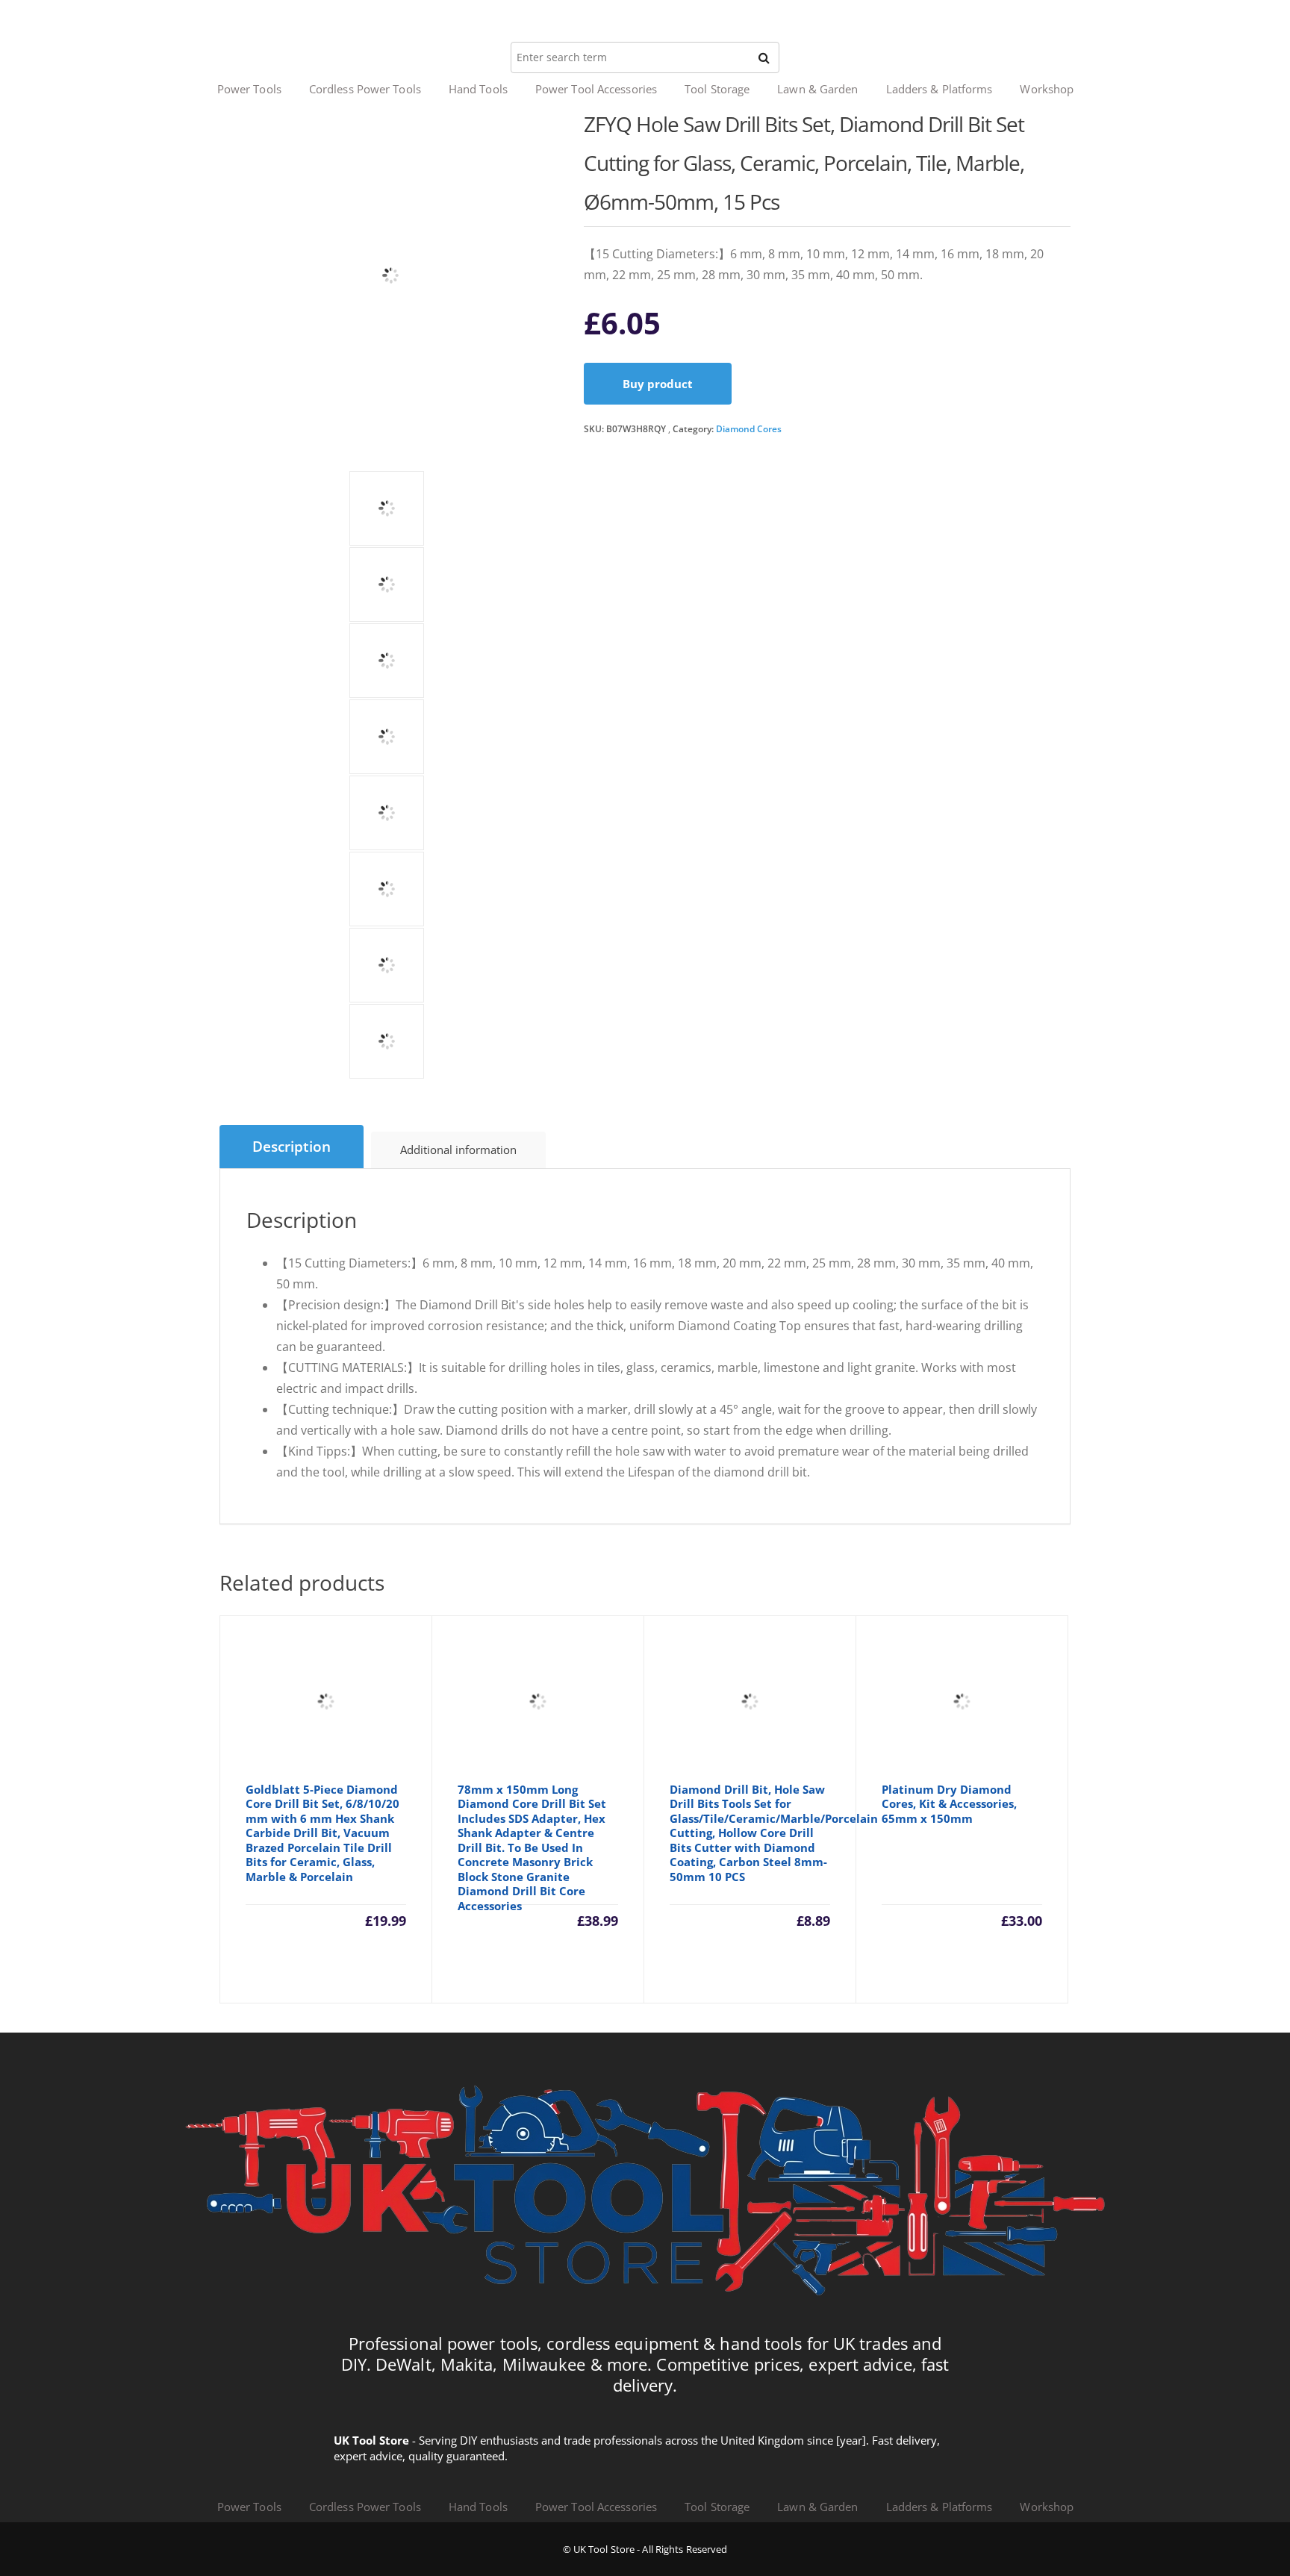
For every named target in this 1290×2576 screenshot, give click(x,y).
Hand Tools (478, 89)
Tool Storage (717, 89)
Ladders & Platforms (940, 89)
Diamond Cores (749, 429)
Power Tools (249, 89)
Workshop (1047, 89)
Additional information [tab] (458, 1150)
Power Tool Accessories (596, 89)
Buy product (658, 384)
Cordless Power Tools (365, 89)
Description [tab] (292, 1147)
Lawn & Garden (817, 89)
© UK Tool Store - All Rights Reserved (645, 2549)
